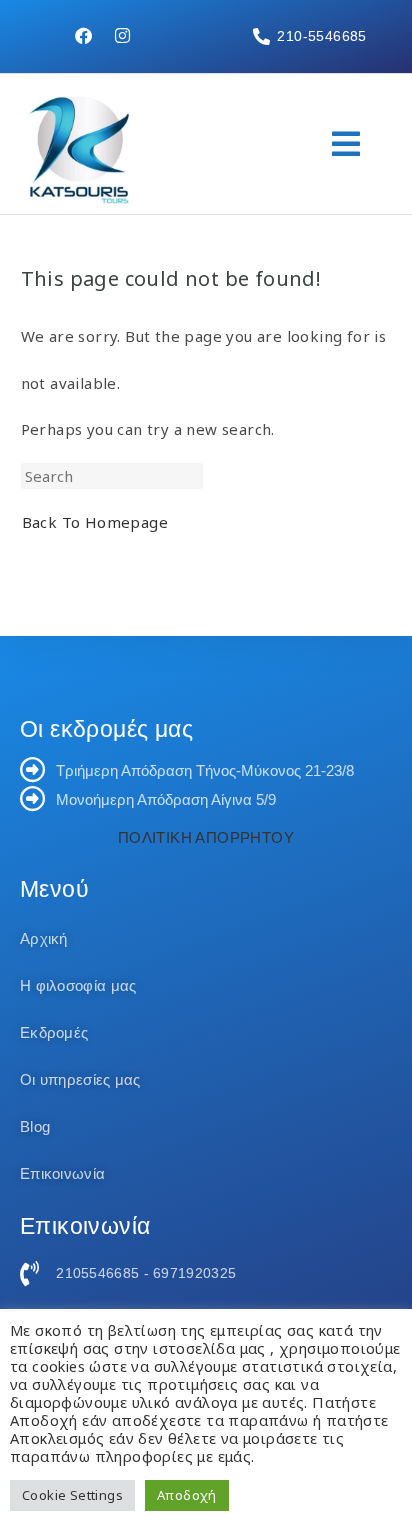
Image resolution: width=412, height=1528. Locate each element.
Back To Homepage (95, 522)
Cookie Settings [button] (72, 1495)
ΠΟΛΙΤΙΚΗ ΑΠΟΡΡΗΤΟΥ (206, 837)
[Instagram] (123, 35)
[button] (346, 144)
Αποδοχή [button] (187, 1495)
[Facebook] (83, 35)
